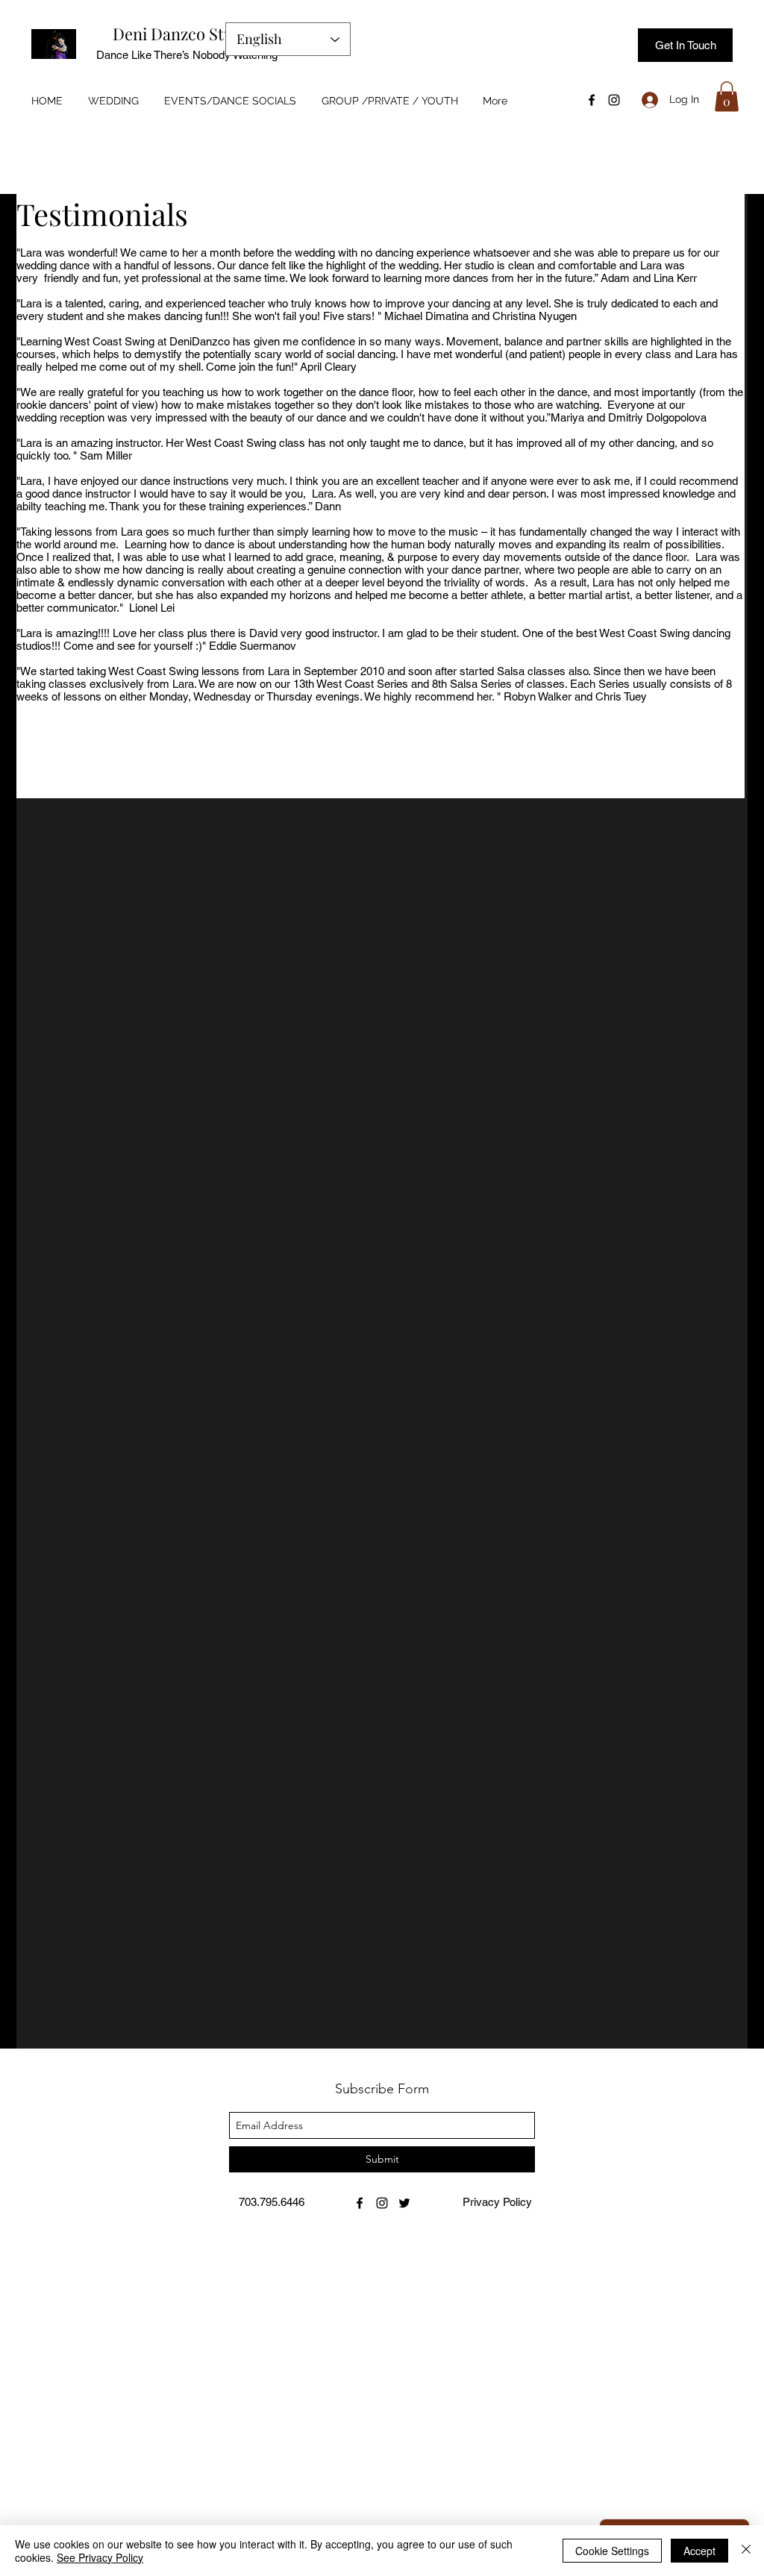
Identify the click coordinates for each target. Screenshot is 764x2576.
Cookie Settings (612, 2551)
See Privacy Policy (100, 2557)
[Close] (746, 2551)
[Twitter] (404, 2203)
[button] (727, 97)
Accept (699, 2551)
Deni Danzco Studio (185, 34)
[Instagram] (614, 100)
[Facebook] (592, 100)
